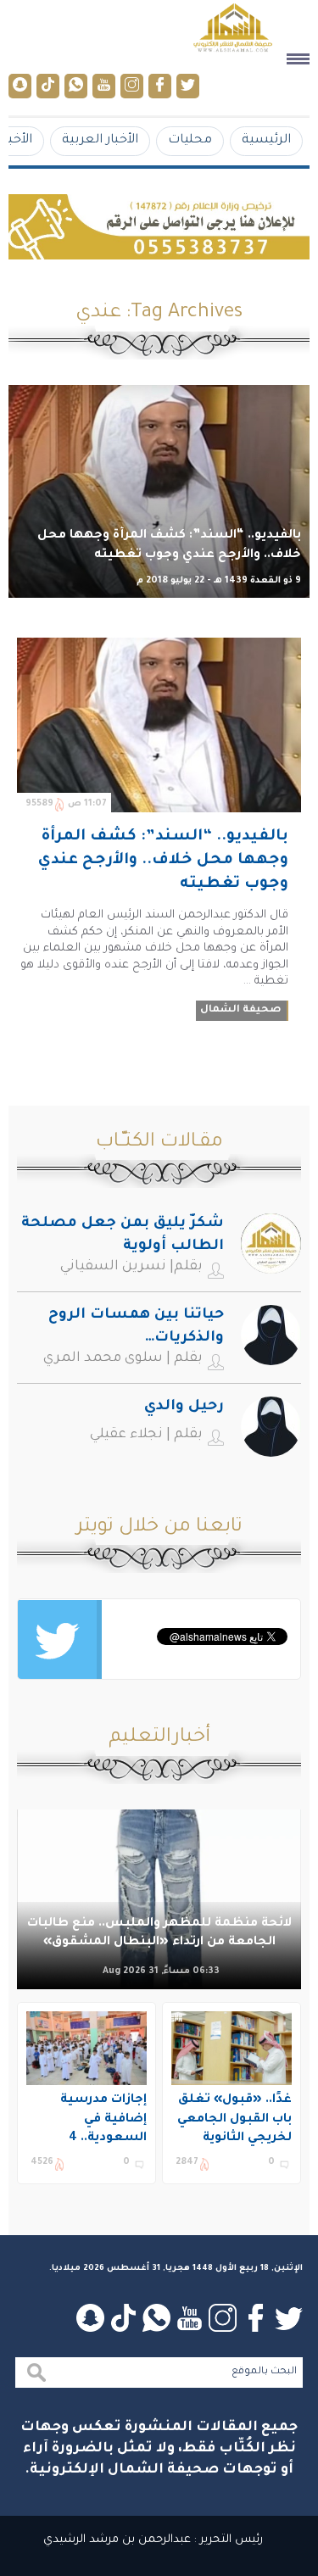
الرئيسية (266, 140)
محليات (190, 140)
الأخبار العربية (100, 140)
